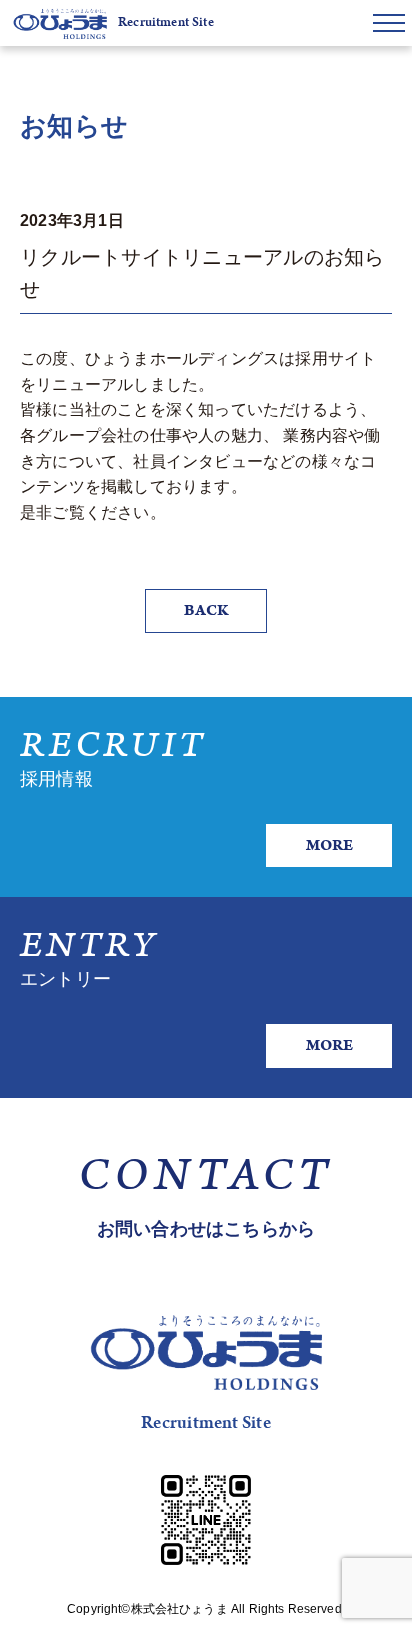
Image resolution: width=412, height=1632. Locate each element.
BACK (206, 610)
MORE (329, 845)
